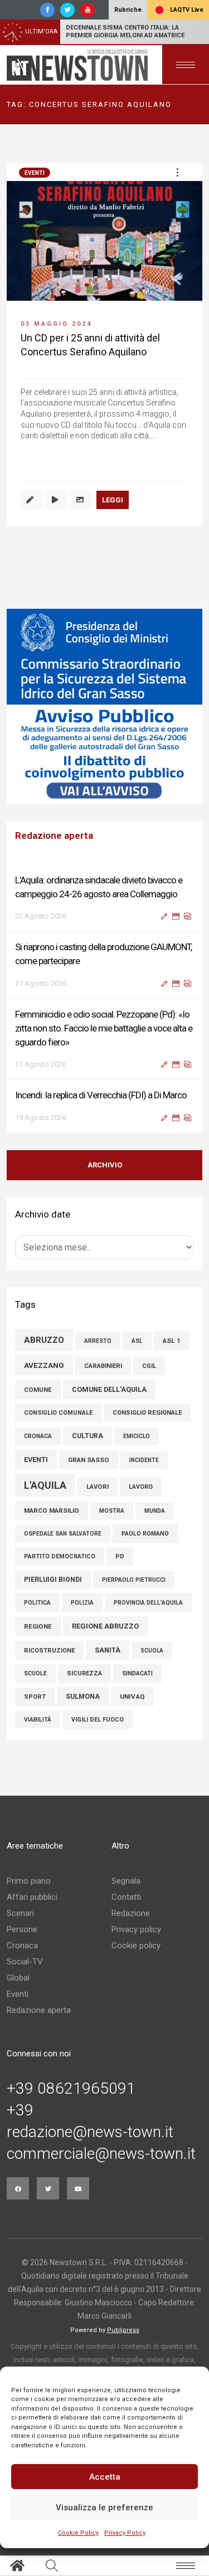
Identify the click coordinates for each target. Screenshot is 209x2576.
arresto (98, 1341)
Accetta (105, 2477)
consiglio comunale (58, 1413)
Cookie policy (136, 1946)
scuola (152, 1651)
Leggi (113, 500)
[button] (177, 172)
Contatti (126, 1897)
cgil (149, 1366)
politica (37, 1603)
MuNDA (155, 1511)
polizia (82, 1603)
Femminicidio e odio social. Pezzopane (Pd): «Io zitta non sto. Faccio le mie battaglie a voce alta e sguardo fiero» (104, 1028)
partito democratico (60, 1556)
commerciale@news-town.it (101, 2154)
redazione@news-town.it (90, 2132)
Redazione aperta (39, 2010)
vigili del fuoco (98, 1720)
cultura (88, 1436)
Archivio (105, 1165)
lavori (98, 1487)
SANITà (108, 1650)
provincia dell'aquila (148, 1603)
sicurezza (84, 1673)
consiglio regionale (147, 1413)
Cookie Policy (78, 2533)
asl (137, 1341)
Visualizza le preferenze (104, 2507)
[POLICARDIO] (111, 707)
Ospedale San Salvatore (63, 1534)
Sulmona (83, 1697)
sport (35, 1697)
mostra (112, 1511)
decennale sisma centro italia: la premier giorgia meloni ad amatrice (125, 31)
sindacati (137, 1673)
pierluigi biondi (53, 1580)
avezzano (44, 1365)
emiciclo (137, 1436)
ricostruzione (49, 1651)
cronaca (38, 1436)
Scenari (20, 1913)
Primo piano (29, 1881)
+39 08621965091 (71, 2089)
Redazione (131, 1913)
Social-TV (25, 1962)
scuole (35, 1673)
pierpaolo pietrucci (134, 1580)
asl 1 (172, 1341)
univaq (132, 1697)
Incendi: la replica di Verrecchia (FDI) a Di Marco (101, 1095)
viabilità (38, 1720)
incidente (144, 1460)
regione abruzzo (105, 1626)
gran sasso (89, 1460)
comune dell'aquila (109, 1389)
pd (120, 1556)
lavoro (141, 1487)
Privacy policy (136, 1929)
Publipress (123, 2330)
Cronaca (22, 1946)
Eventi (35, 173)
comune (38, 1390)
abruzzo (44, 1340)
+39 (20, 2110)
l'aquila (45, 1485)
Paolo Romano (145, 1534)
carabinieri (103, 1366)
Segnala (126, 1881)
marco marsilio (52, 1511)
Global (18, 1978)
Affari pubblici (32, 1897)
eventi (36, 1460)
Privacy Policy (125, 2533)
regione (38, 1626)
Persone (22, 1929)
